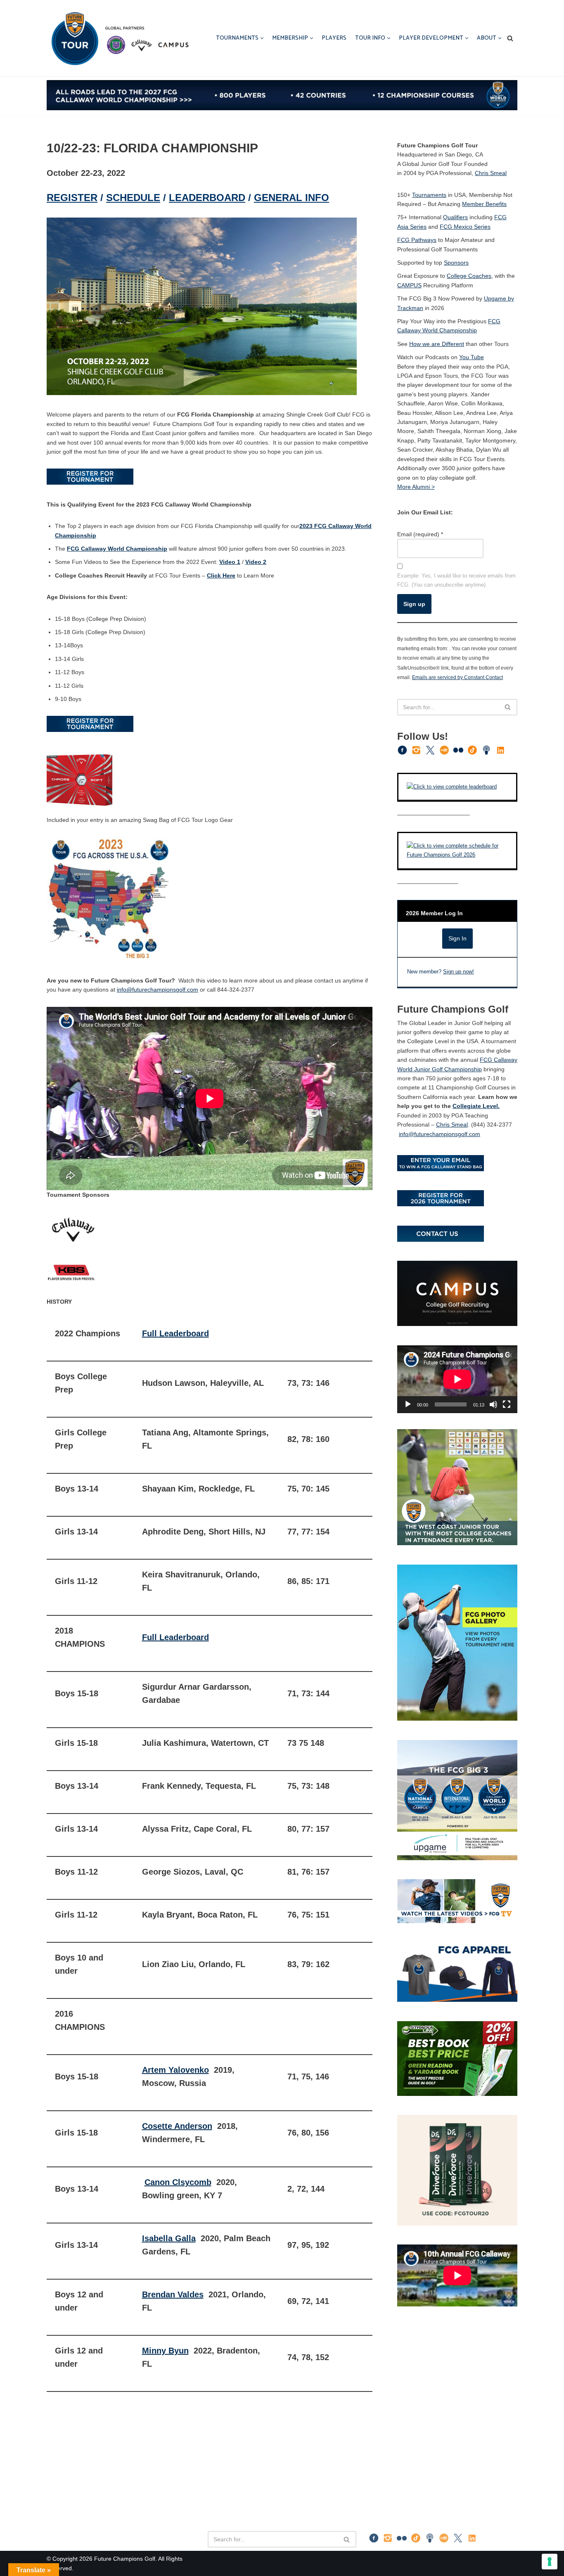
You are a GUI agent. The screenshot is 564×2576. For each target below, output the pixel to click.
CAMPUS (409, 285)
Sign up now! (459, 972)
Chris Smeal (491, 173)
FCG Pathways (417, 240)
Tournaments (429, 195)
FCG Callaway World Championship (117, 549)
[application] (457, 1379)
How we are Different (437, 344)
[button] (262, 38)
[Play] (408, 1404)
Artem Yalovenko (175, 2070)
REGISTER (72, 198)
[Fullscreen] (507, 1404)
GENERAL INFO (291, 198)
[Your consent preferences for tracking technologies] (550, 2562)
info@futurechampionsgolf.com (158, 990)
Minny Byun (165, 2351)
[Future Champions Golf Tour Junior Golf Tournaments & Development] (119, 38)
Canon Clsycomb (178, 2182)
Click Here (221, 575)
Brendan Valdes (173, 2294)
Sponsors (456, 263)
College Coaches (469, 276)
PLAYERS (334, 38)
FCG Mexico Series (465, 227)
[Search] (510, 38)
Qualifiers (455, 217)
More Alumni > (416, 487)
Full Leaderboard (175, 1333)
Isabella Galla (169, 2238)
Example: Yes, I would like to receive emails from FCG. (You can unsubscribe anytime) (456, 580)
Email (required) (420, 534)
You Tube (472, 357)
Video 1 (230, 562)
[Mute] (493, 1404)
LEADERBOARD (207, 198)
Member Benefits (484, 204)
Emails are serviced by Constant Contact (457, 677)
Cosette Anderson (177, 2126)
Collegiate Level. (476, 1106)
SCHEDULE (133, 198)
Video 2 (256, 562)
